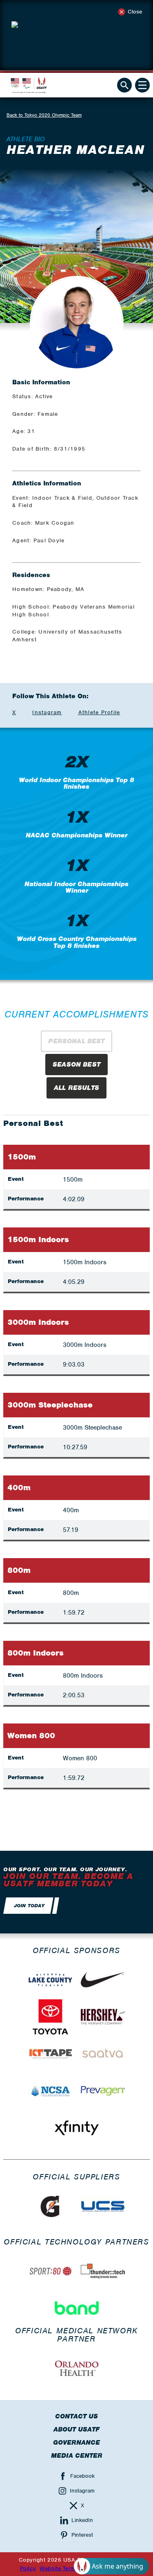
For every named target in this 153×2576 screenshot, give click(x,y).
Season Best (76, 1065)
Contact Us (76, 2416)
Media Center (77, 2456)
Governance (76, 2443)
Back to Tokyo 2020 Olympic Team (44, 115)
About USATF (76, 2429)
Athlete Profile (99, 712)
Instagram (47, 712)
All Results (76, 1088)
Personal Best (76, 1041)
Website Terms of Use (69, 2568)
